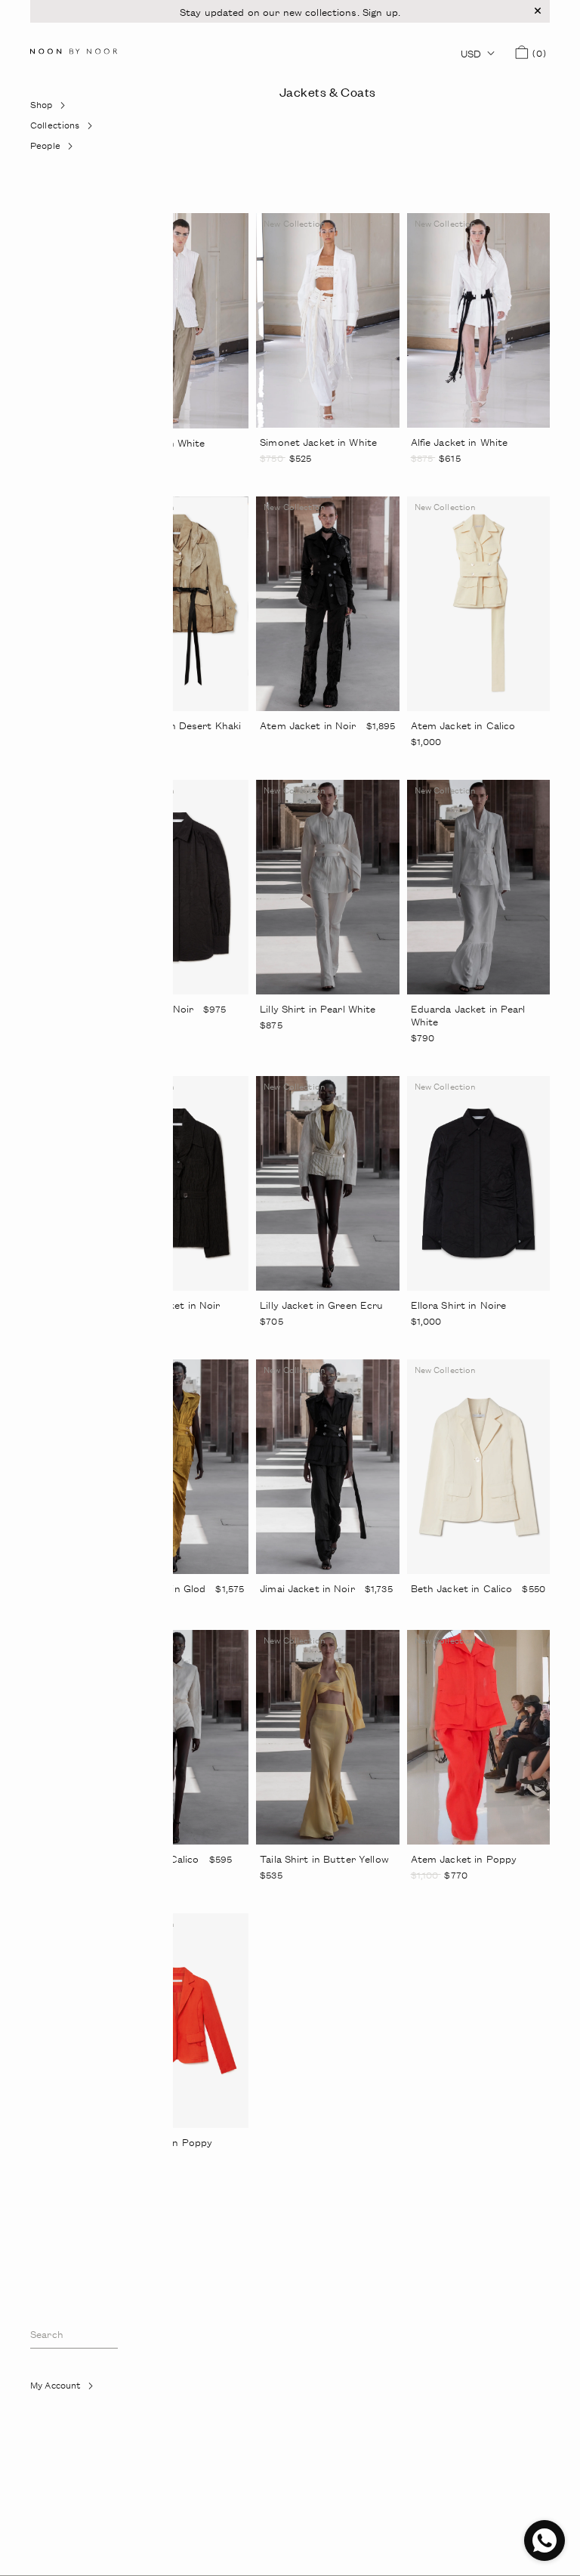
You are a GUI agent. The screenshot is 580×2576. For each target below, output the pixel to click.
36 (265, 479)
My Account (73, 2389)
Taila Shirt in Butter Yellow (324, 1859)
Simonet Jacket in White (318, 442)
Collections (62, 129)
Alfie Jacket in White (460, 442)
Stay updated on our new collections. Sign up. (290, 12)
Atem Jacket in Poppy (464, 1859)
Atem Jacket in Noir (308, 725)
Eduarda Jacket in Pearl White (468, 1015)
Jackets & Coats (328, 91)
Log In (51, 2406)
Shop (59, 108)
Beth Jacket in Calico (462, 1588)
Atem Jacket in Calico (463, 725)
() (537, 53)
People (62, 149)
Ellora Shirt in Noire (459, 1305)
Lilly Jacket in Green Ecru (321, 1305)
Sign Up (55, 2426)
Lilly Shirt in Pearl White (318, 1009)
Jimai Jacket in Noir (307, 1588)
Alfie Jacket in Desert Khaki (176, 725)
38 (287, 479)
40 (308, 479)
